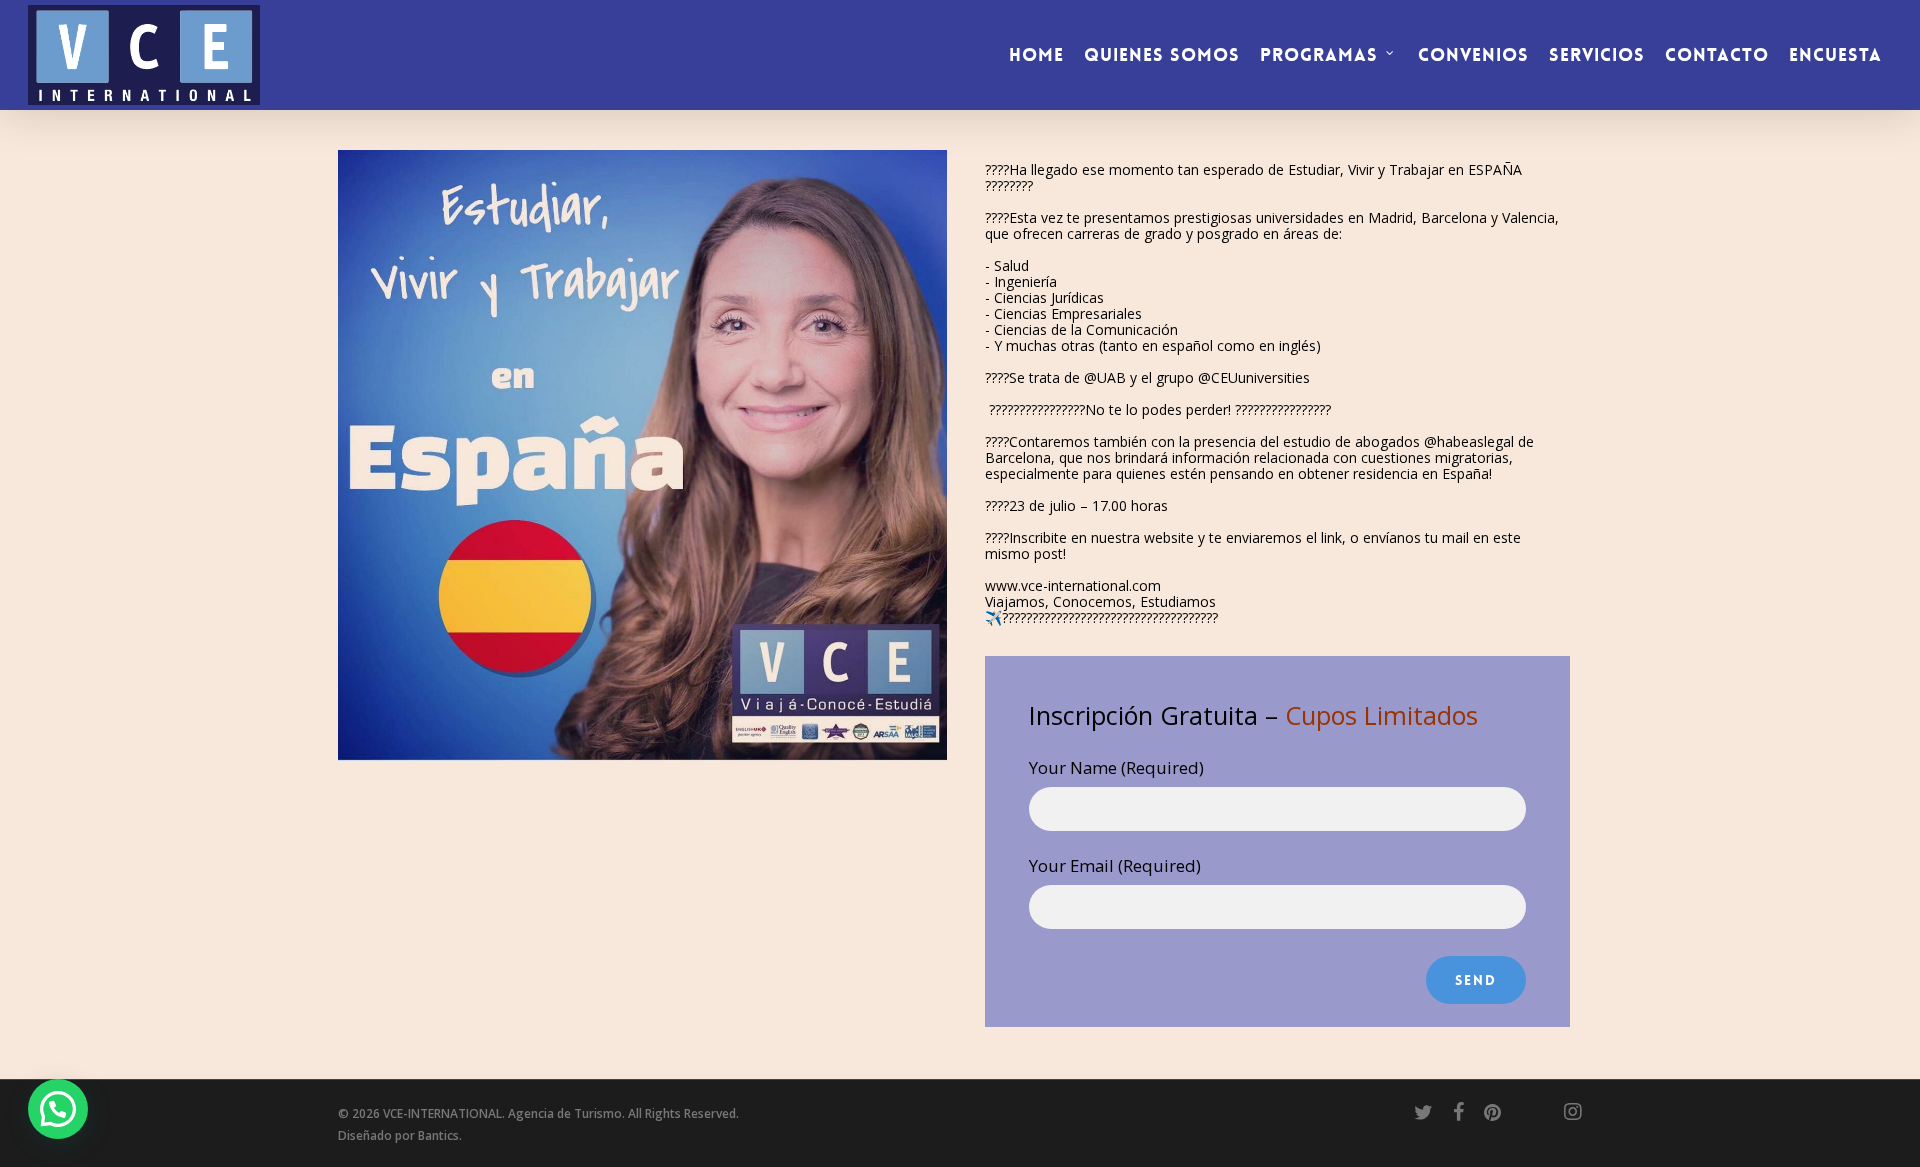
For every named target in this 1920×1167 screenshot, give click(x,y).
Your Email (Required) (1115, 865)
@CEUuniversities (1254, 377)
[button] (58, 1109)
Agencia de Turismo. (566, 1113)
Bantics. (440, 1135)
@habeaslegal (1469, 441)
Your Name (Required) (1116, 767)
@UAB (1105, 377)
